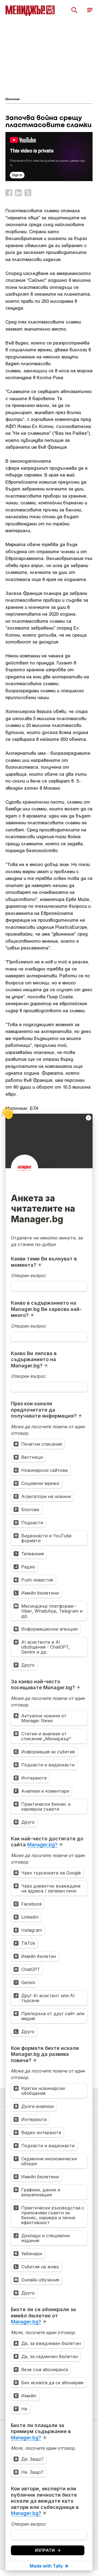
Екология (12, 99)
